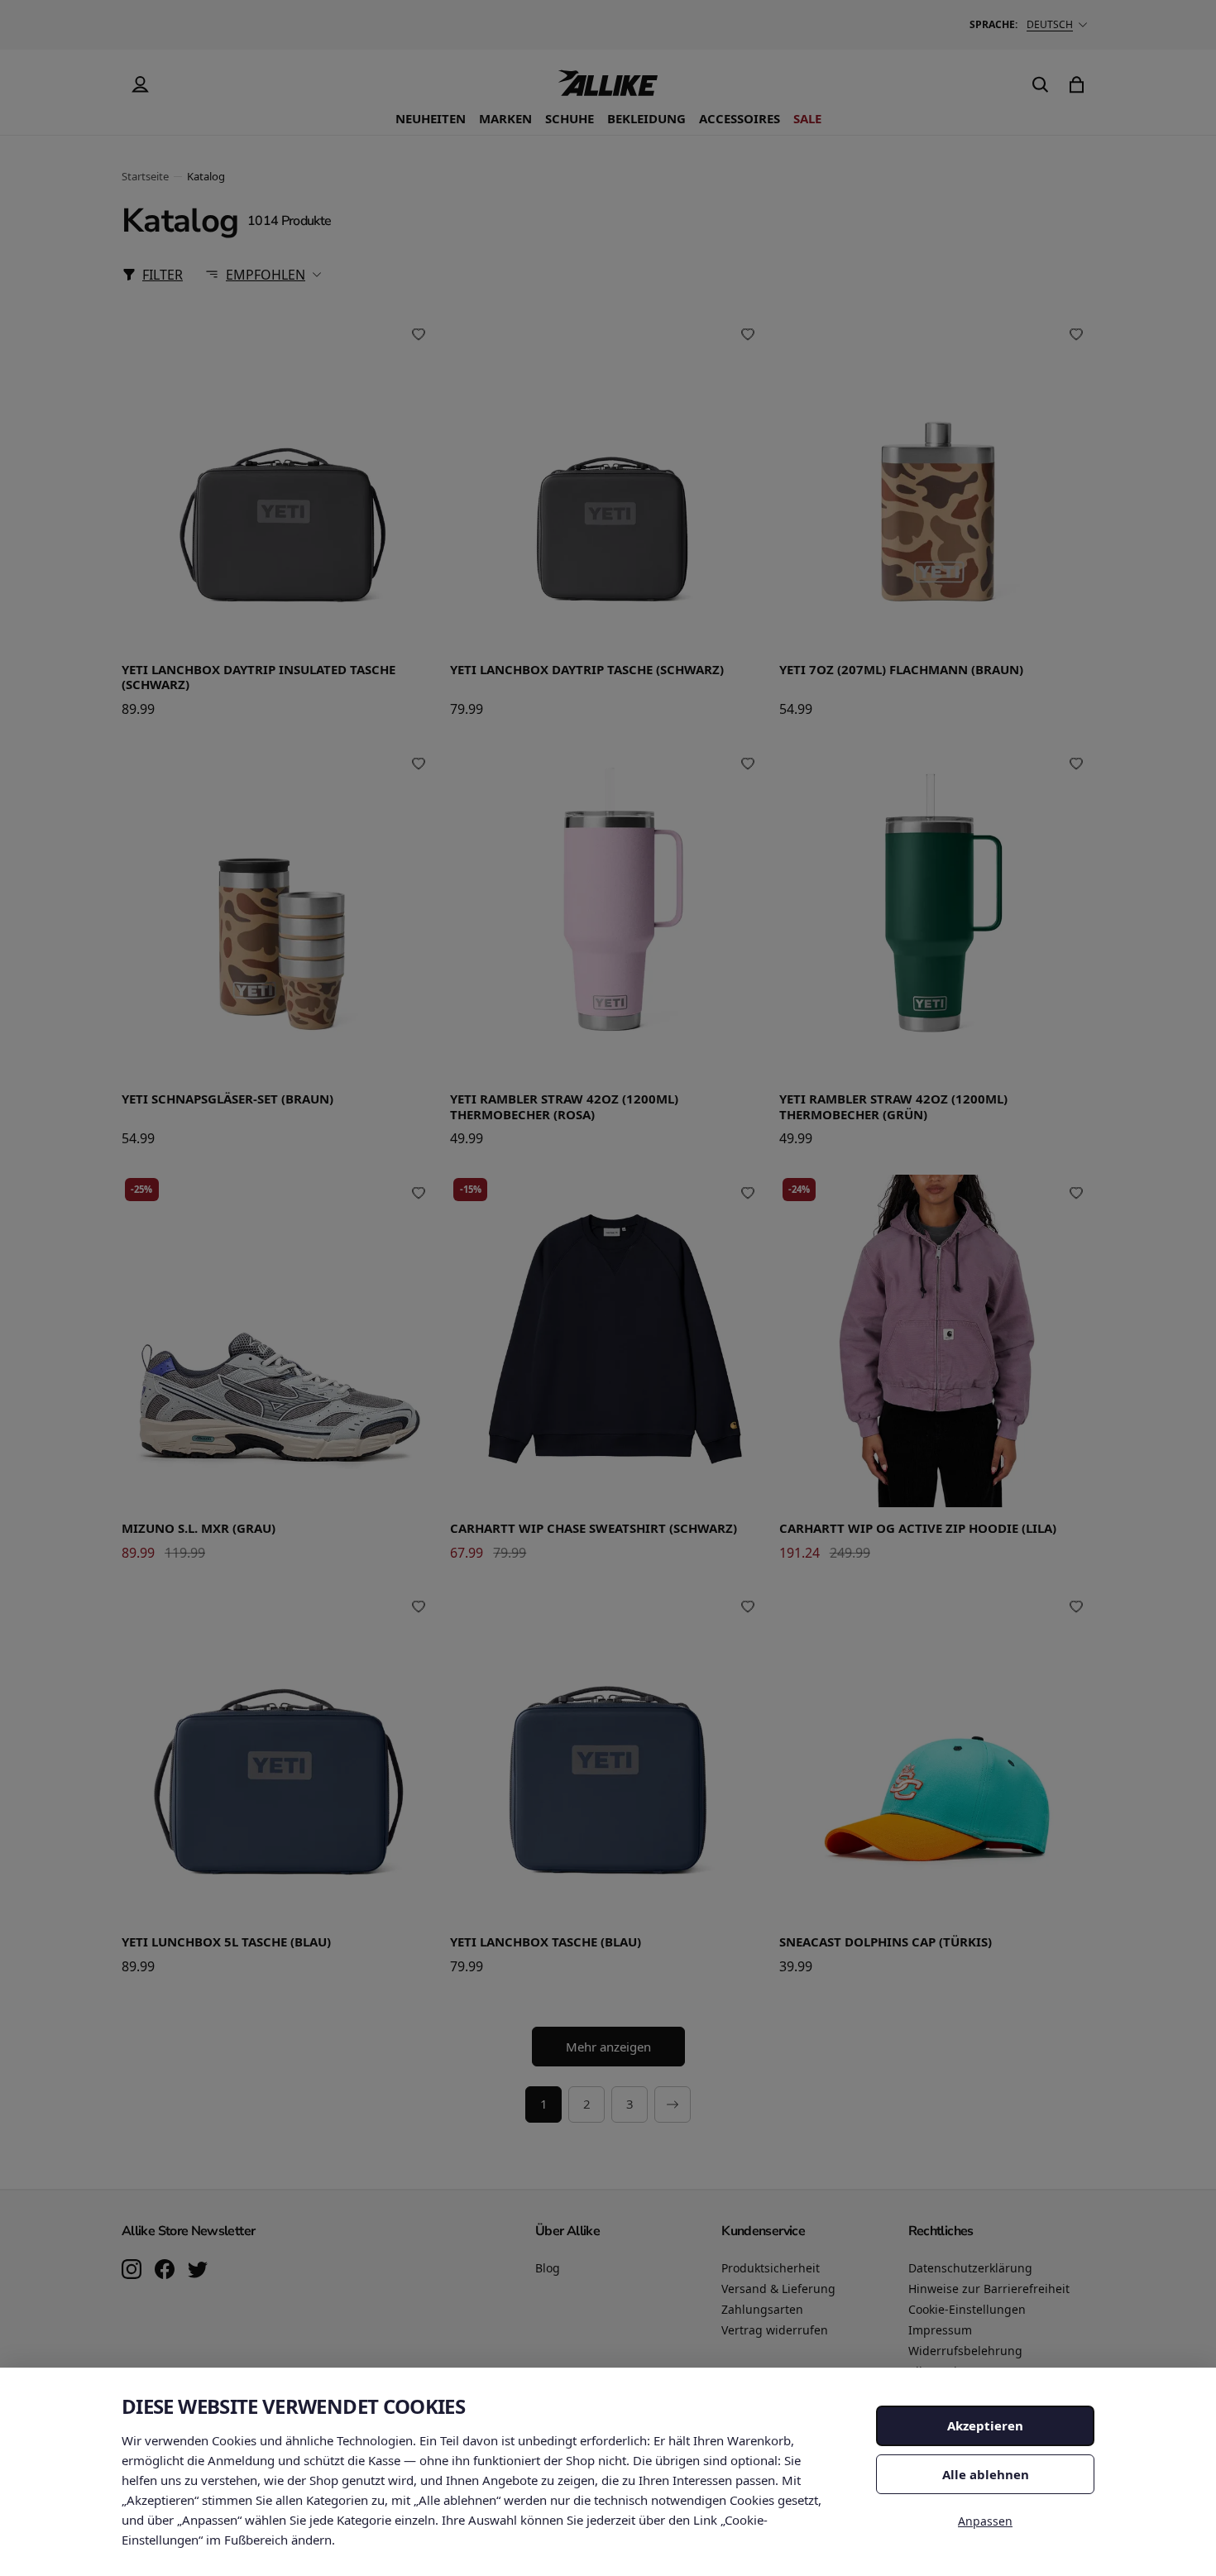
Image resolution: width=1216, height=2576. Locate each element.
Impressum (940, 2330)
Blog (548, 2268)
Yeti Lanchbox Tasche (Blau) (546, 1942)
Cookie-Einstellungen (967, 2309)
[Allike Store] (608, 89)
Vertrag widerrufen (775, 2330)
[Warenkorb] (1076, 84)
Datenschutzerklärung (970, 2268)
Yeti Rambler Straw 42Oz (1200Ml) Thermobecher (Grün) (893, 1107)
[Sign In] (140, 84)
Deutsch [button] (1050, 24)
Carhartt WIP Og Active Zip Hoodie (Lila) (918, 1528)
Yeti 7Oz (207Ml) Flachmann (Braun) (901, 670)
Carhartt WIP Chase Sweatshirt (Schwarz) (594, 1528)
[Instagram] (132, 2271)
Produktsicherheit (771, 2268)
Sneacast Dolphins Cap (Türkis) (886, 1942)
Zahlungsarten (762, 2309)
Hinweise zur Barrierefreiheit (989, 2289)
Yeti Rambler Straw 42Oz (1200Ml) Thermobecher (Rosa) (564, 1107)
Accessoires (740, 118)
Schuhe (570, 118)
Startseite (145, 176)
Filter (163, 275)
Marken (505, 118)
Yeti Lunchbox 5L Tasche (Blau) (226, 1942)
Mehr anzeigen (608, 2047)
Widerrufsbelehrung (965, 2351)
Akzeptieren (985, 2425)
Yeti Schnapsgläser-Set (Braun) (227, 1099)
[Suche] (1040, 84)
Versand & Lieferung (778, 2289)
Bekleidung (646, 118)
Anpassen (985, 2521)
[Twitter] (198, 2271)
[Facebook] (165, 2271)
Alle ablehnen (986, 2474)
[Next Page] (673, 2104)
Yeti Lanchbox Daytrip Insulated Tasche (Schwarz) (259, 678)
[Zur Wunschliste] (419, 334)
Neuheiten (431, 118)
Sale (807, 118)
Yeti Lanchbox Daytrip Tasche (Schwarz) (587, 670)
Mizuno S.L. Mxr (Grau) (199, 1528)
